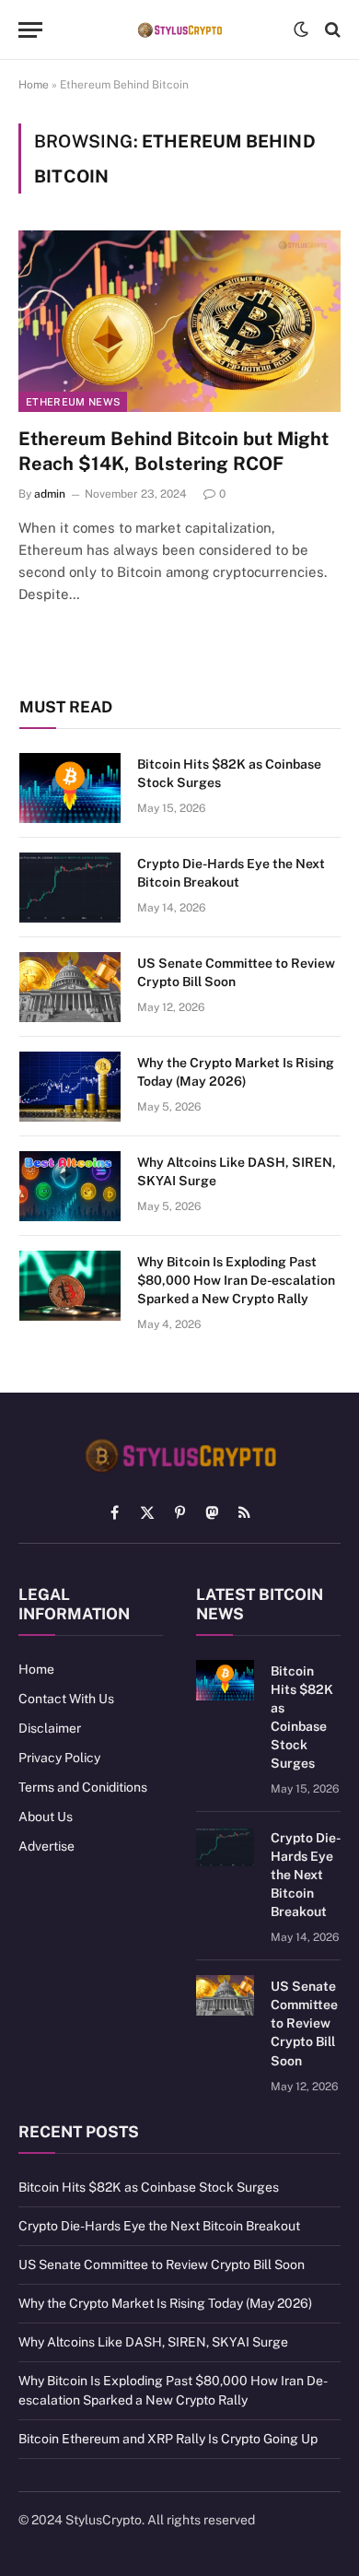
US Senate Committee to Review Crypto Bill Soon (304, 2023)
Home (34, 85)
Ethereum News (73, 402)
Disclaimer (50, 1728)
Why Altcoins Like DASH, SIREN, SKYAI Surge (153, 2342)
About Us (46, 1817)
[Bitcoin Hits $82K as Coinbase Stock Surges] (70, 788)
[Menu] (30, 30)
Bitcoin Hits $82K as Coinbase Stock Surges (149, 2187)
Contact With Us (66, 1699)
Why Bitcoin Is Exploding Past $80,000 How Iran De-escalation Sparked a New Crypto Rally (236, 1280)
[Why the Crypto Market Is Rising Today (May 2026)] (70, 1087)
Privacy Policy (59, 1758)
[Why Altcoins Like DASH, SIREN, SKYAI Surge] (70, 1186)
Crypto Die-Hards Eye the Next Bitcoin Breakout (306, 1875)
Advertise (46, 1846)
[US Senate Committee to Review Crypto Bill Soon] (70, 987)
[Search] (331, 30)
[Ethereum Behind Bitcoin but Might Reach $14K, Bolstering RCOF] (179, 321)
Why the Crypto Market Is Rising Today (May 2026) (165, 2303)
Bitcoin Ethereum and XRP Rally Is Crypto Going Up (168, 2439)
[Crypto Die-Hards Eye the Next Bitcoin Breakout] (70, 888)
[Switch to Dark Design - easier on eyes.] (301, 29)
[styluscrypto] (179, 30)
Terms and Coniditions (83, 1787)
